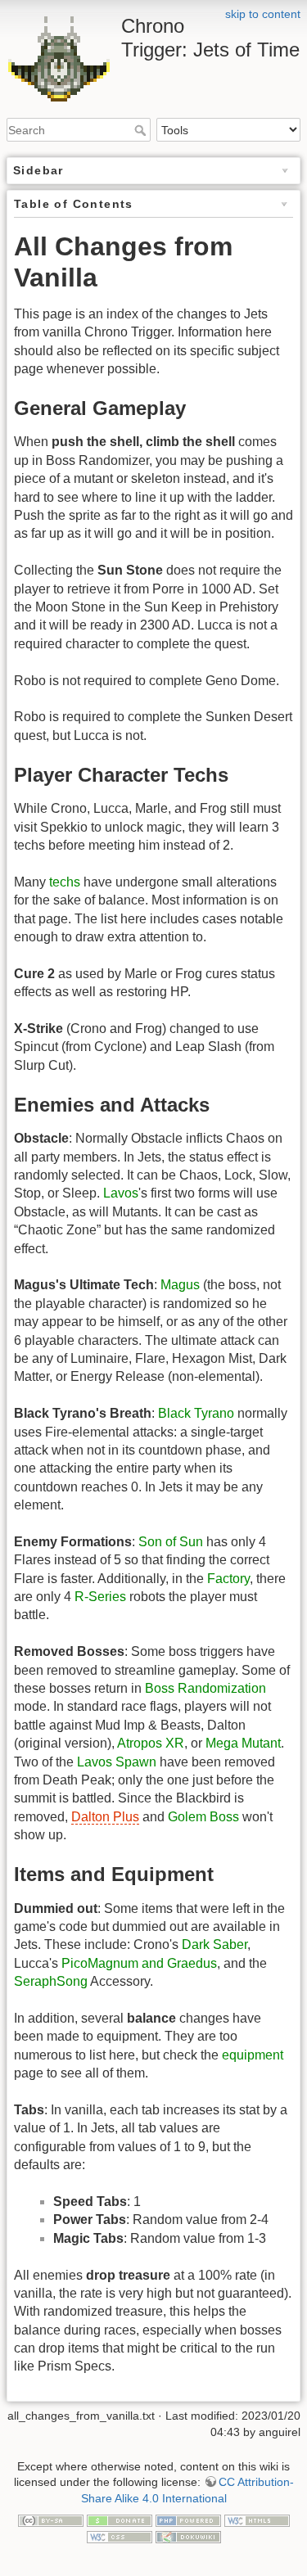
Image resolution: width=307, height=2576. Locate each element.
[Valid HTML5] (257, 2520)
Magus (180, 1285)
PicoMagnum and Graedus (139, 1963)
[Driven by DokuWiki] (188, 2536)
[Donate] (120, 2520)
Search (142, 130)
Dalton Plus (105, 1817)
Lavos (121, 1193)
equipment (253, 2055)
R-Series (100, 1597)
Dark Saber (214, 1944)
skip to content (263, 14)
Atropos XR (151, 1743)
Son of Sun (171, 1542)
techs (65, 882)
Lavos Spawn (117, 1762)
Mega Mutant (243, 1743)
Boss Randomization (205, 1688)
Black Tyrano (196, 1413)
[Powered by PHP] (188, 2520)
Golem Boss (203, 1817)
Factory (228, 1579)
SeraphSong (51, 1981)
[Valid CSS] (120, 2536)
